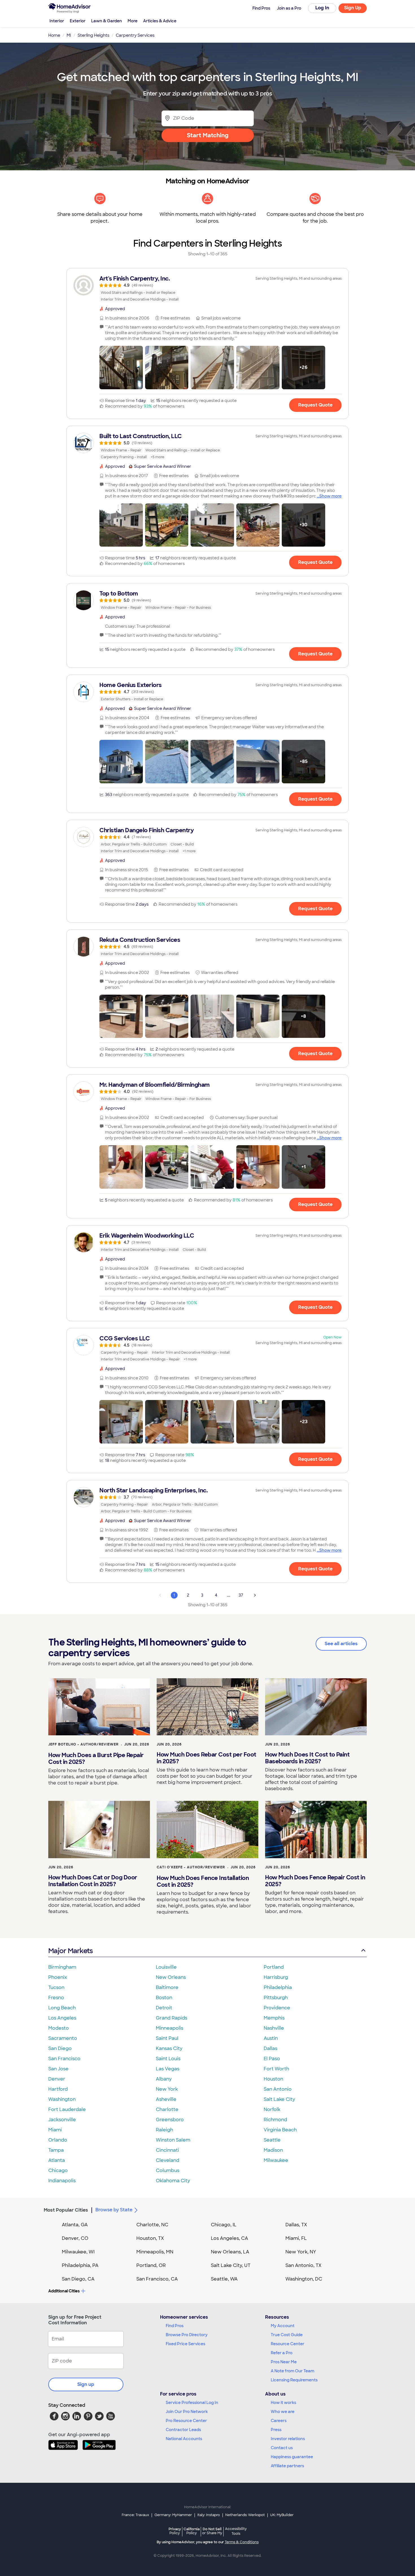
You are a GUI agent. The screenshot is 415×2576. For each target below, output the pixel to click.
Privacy (175, 2531)
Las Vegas (168, 2069)
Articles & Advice (160, 21)
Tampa (56, 2150)
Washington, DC (304, 2279)
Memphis (274, 2018)
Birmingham (62, 1967)
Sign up (86, 2384)
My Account (283, 2326)
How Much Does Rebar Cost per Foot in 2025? (207, 1758)
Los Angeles (62, 2018)
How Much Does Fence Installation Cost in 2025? (203, 1881)
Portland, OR (151, 2265)
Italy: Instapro (209, 2515)
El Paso (272, 2059)
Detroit (164, 2008)
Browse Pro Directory (187, 2335)
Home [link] (54, 35)
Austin (271, 2038)
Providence (277, 2008)
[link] (207, 289)
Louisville (166, 1967)
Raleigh (164, 2130)
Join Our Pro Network (187, 2412)
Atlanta (57, 2160)
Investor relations (288, 2439)
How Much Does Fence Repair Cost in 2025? (315, 1881)
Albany (164, 2079)
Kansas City (169, 2048)
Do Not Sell (212, 2531)
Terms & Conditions (242, 2542)
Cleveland (168, 2160)
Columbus (168, 2170)
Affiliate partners (287, 2466)
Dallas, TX (296, 2225)
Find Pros (175, 2326)
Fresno (56, 1998)
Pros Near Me (284, 2362)
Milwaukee (276, 2160)
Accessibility (236, 2531)
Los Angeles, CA (230, 2238)
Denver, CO (75, 2238)
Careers (279, 2421)
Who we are (283, 2412)
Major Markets (70, 1951)
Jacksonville (62, 2120)
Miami (55, 2130)
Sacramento (63, 2038)
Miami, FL (296, 2238)
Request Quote (315, 405)
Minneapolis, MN (155, 2252)
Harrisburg (276, 1977)
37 (241, 1595)
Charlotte (167, 2109)
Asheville (166, 2099)
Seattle (272, 2140)
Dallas (270, 2048)
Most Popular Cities (66, 2210)
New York (167, 2089)
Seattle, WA (224, 2279)
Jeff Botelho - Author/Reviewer (83, 1744)
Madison (273, 2150)
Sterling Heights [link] (93, 35)
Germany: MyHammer (173, 2515)
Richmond (275, 2120)
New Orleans (171, 1977)
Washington (62, 2099)
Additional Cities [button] (64, 2291)
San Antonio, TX (303, 2265)
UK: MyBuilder (282, 2515)
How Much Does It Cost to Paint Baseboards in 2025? (307, 1758)
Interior (57, 21)
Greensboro (170, 2120)
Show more (330, 496)
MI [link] (69, 35)
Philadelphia (278, 1987)
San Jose (58, 2069)
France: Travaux (135, 2515)
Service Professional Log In (192, 2403)
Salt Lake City (279, 2099)
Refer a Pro (282, 2353)
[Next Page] (255, 1595)
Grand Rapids (172, 2018)
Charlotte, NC (152, 2225)
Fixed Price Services (185, 2344)
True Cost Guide (287, 2335)
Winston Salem (173, 2140)
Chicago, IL (224, 2225)
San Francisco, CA (157, 2279)
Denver (57, 2079)
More (133, 21)
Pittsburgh (276, 1998)
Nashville (274, 2028)
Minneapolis (170, 2028)
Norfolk (272, 2109)
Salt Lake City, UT (231, 2265)
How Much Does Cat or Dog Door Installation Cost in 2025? (93, 1881)
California (192, 2531)
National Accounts (184, 2439)
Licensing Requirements (294, 2380)
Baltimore (167, 1987)
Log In (322, 8)
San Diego (60, 2048)
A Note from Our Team (292, 2371)
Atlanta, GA (75, 2225)
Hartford (58, 2089)
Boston (164, 1998)
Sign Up (353, 8)
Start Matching (208, 135)
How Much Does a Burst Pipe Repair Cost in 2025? (96, 1758)
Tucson (56, 1987)
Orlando (58, 2140)
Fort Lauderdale (67, 2109)
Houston (273, 2079)
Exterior (78, 21)
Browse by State (114, 2210)
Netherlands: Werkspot (245, 2515)
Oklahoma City (173, 2181)
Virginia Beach (280, 2130)
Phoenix (58, 1977)
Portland (274, 1967)
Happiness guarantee (292, 2457)
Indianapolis (62, 2181)
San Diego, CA (78, 2279)
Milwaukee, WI (78, 2252)
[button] (121, 368)
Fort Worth (276, 2069)
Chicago (58, 2170)
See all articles (341, 1644)
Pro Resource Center (186, 2421)
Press (276, 2430)
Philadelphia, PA (80, 2265)
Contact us (282, 2448)
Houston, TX (150, 2238)
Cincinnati (167, 2150)
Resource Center (288, 2344)
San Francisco (64, 2059)
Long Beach (62, 2008)
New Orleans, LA (230, 2252)
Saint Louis (168, 2059)
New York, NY (301, 2252)
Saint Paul (167, 2038)
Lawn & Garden (107, 21)
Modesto (59, 2028)
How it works (283, 2403)
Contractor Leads (183, 2430)
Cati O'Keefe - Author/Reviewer (191, 1867)
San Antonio (278, 2089)
